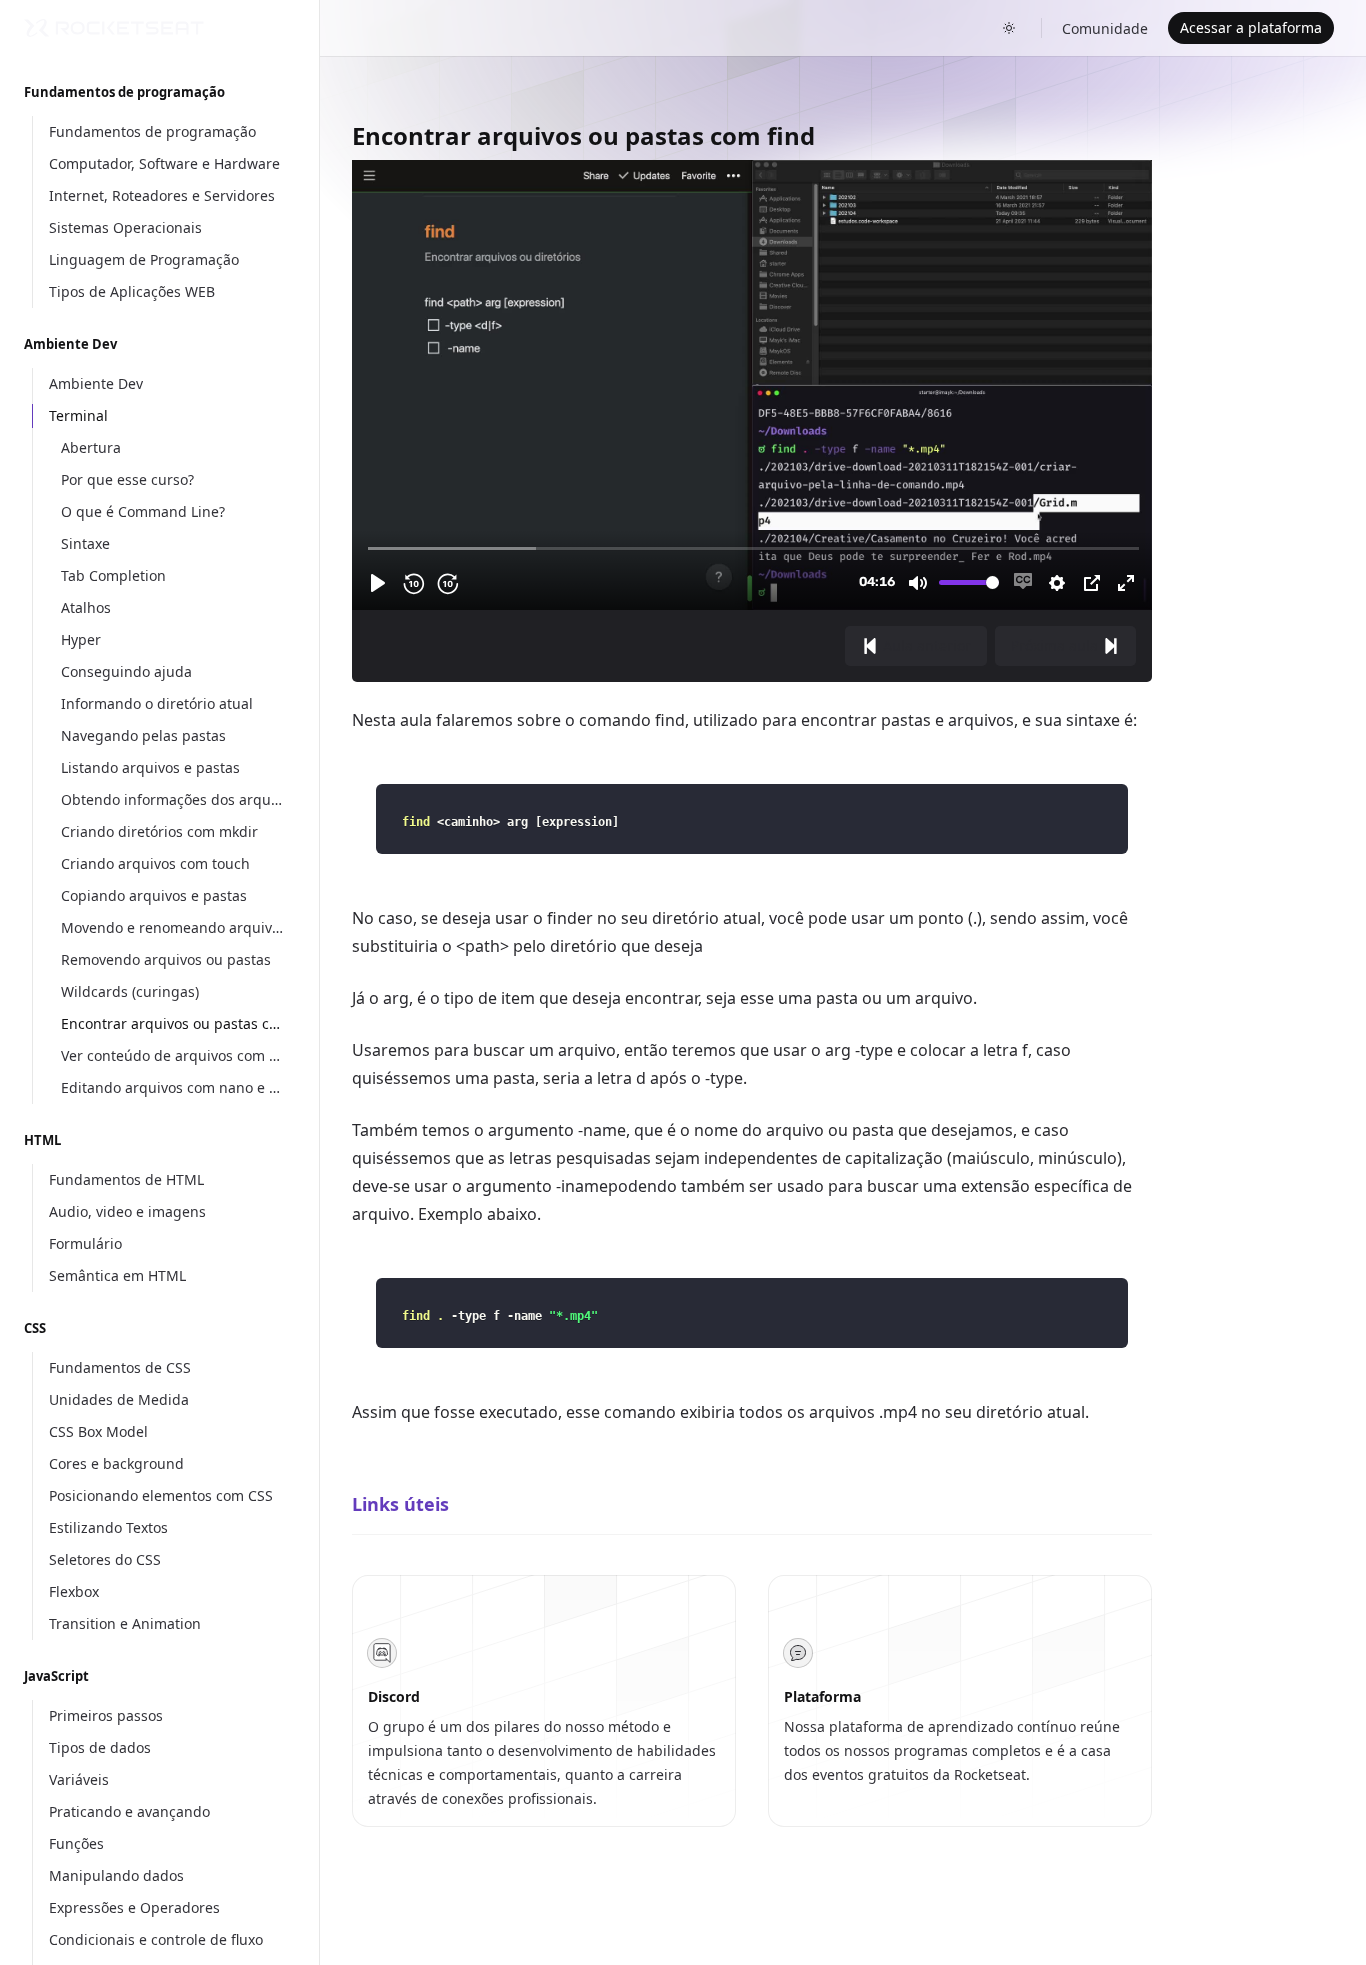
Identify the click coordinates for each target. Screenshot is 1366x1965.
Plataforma (822, 1696)
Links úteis (400, 1504)
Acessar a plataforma (1251, 27)
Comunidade (1105, 28)
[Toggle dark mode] (1009, 28)
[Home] (114, 28)
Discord (394, 1696)
